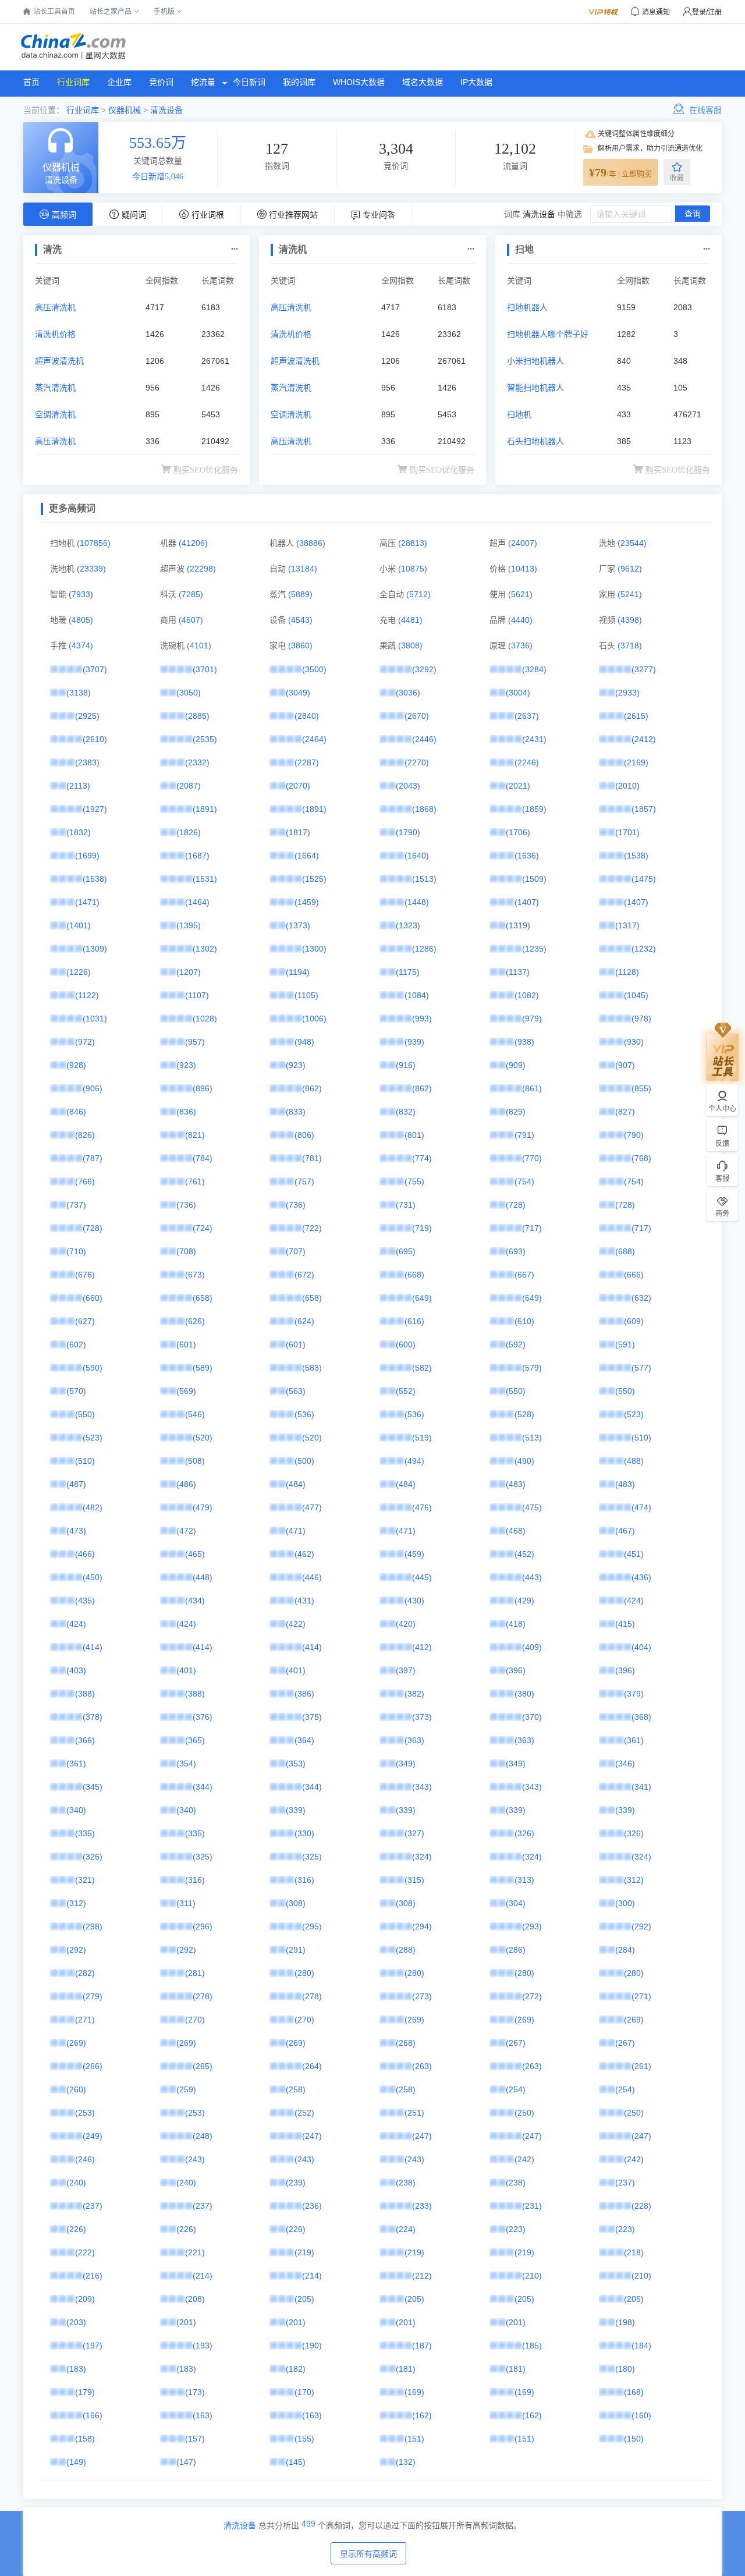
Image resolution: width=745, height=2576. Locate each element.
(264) (312, 2066)
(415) (625, 1624)
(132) (406, 2462)
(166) (93, 2415)
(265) (203, 2066)
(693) (516, 1251)
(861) (532, 1088)
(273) (422, 1996)
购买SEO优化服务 (206, 470)
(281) (195, 1973)
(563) (296, 1391)
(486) (186, 1484)
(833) (296, 1112)
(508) (195, 1461)
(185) (532, 2346)
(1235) (534, 949)
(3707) (95, 669)
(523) (634, 1414)
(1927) (95, 809)
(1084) (417, 995)
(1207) (189, 972)
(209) (85, 2299)
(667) (524, 1275)
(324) (422, 1857)
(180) (625, 2369)
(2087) (189, 786)
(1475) (644, 879)
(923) (186, 1065)
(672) (304, 1275)
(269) (414, 2020)
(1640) (417, 856)
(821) (195, 1135)
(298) (93, 1926)
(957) (195, 1042)
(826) (85, 1135)
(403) (76, 1670)
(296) (203, 1926)
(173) (195, 2392)
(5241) (630, 594)
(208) (195, 2299)
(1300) (314, 949)
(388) (85, 1694)
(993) (422, 1019)
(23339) (91, 569)
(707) (296, 1251)
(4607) (191, 620)
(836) (186, 1112)
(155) (304, 2439)
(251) (414, 2113)
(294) (422, 1926)
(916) (406, 1065)
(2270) (417, 762)
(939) (414, 1042)
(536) (304, 1414)
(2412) (644, 739)
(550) (516, 1391)
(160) (641, 2415)
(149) (76, 2462)
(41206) (193, 543)
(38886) (311, 543)
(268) (406, 2043)
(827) (625, 1112)
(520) (203, 1438)
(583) (312, 1368)
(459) (414, 1554)
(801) (414, 1135)
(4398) (630, 620)
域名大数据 (423, 82)
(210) (532, 2276)
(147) (186, 2462)
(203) (76, 2322)
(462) (304, 1554)
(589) (203, 1368)
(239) (296, 2183)
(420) (406, 1624)
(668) (414, 1275)
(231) (532, 2206)
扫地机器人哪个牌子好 (548, 334)
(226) (76, 2229)
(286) (516, 1950)
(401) (186, 1670)
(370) (532, 1717)
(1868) (424, 809)
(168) (634, 2392)
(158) (85, 2439)
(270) (195, 2020)
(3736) (520, 645)
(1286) (424, 949)
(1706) (518, 832)
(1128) (627, 972)
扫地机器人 (527, 307)
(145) (296, 2462)
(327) (414, 1833)
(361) (634, 1740)
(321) (85, 1880)
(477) (312, 1507)
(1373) (298, 925)
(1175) (408, 972)
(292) (641, 1926)
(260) (76, 2089)
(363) (414, 1740)
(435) (85, 1601)
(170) (304, 2392)
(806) (304, 1135)
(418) (516, 1624)
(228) (641, 2206)
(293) (532, 1926)
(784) (203, 1158)
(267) (516, 2043)
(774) (422, 1158)
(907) (625, 1065)
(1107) (197, 995)
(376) (203, 1717)
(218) (634, 2252)
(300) (625, 1903)
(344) (203, 1787)
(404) (641, 1647)
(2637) (527, 716)
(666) (634, 1275)
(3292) (424, 669)
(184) (641, 2346)
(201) (186, 2322)
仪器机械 (125, 110)
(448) (203, 1577)
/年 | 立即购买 (620, 172)
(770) (532, 1158)
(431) (304, 1601)
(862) (312, 1088)
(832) (406, 1112)
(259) (186, 2089)
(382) (414, 1694)
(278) (203, 1996)
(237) (625, 2183)
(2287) (307, 762)
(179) (85, 2392)
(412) (422, 1647)
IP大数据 (476, 82)
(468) (516, 1531)
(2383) (87, 762)
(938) (524, 1042)
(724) (203, 1228)
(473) (76, 1531)
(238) (406, 2183)
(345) (93, 1787)
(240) (76, 2183)
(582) (422, 1368)
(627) (85, 1321)
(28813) (413, 543)
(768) (641, 1158)
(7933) (81, 594)
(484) (296, 1484)
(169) (414, 2392)
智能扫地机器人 (535, 388)
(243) (195, 2159)
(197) (93, 2346)
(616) (414, 1321)
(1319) (518, 925)
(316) (195, 1880)
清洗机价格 (55, 334)
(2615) (636, 716)
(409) (532, 1647)
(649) (422, 1298)
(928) (76, 1065)
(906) (93, 1088)
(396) (516, 1670)
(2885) (197, 716)
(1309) (95, 949)
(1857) (644, 809)
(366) (85, 1740)
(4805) (81, 620)
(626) (195, 1321)
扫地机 (519, 414)
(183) (76, 2369)
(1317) (627, 925)
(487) (76, 1484)
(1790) (408, 832)
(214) (203, 2276)
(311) (186, 1903)
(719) (422, 1228)
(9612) (630, 569)
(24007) (523, 543)
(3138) (79, 693)
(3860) (300, 645)
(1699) (87, 856)
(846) (76, 1112)
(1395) (189, 925)
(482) (93, 1507)
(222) (85, 2252)
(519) (422, 1438)
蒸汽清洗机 (55, 388)
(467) (625, 1531)
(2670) (417, 716)
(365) (195, 1740)
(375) (312, 1717)
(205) (304, 2299)
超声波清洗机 (59, 361)
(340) (76, 1810)
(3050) (189, 693)
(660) (93, 1298)
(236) (312, 2206)
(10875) (413, 569)
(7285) (191, 594)
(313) (524, 1880)
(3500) (314, 669)
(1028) (205, 1019)
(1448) (417, 902)
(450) (93, 1577)
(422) (296, 1624)
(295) (312, 1926)
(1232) (644, 949)
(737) (76, 1205)
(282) (85, 1973)
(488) (634, 1461)
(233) (422, 2206)
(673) (195, 1275)
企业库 (119, 82)
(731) (406, 1205)
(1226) (79, 972)
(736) (186, 1205)
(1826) (189, 832)
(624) (304, 1321)
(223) (516, 2229)
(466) (85, 1554)
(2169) (636, 762)
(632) (641, 1298)
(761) (195, 1181)
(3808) (410, 645)
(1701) (627, 832)
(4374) (81, 645)
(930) (634, 1042)
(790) (634, 1135)
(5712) (418, 594)
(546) (195, 1414)
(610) (524, 1321)
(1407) (527, 902)
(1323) (408, 925)
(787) (93, 1158)
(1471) (87, 902)
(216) (93, 2276)
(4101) (199, 645)
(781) (312, 1158)
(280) (304, 1973)
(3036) (408, 693)
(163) (203, 2415)
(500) (304, 1461)
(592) (516, 1344)
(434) (195, 1601)
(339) (296, 1810)
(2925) (87, 716)
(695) (406, 1251)
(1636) (527, 856)
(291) (296, 1950)
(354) (186, 1764)
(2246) (527, 762)
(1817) (298, 832)
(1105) (306, 995)
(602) (76, 1344)
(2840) (307, 716)
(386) (304, 1694)
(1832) (79, 832)
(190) (312, 2346)
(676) (85, 1275)
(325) (203, 1857)
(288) (406, 1950)
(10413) (523, 569)
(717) (532, 1228)
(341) (641, 1787)
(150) (634, 2439)
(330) (304, 1833)
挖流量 (203, 82)
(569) (186, 1391)
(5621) (520, 594)
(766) (85, 1181)
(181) (406, 2369)
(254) (516, 2089)
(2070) (298, 786)
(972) (85, 1042)
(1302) (205, 949)
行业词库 (73, 82)
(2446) (424, 739)
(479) (203, 1507)
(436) (641, 1577)
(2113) (78, 786)
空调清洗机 (55, 414)
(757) (304, 1181)
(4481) (410, 620)
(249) (93, 2136)
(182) (296, 2369)
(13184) (303, 569)
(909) (516, 1065)
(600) (406, 1344)
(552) (406, 1391)
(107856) (94, 543)
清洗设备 (166, 110)
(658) (203, 1298)
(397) (406, 1670)
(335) (85, 1833)
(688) (625, 1251)
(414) (93, 1647)
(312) (634, 1880)
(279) (93, 1996)
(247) (312, 2136)
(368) (641, 1717)
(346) (625, 1764)
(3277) (644, 669)
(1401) (79, 925)
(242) (524, 2159)
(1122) (87, 995)
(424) (634, 1601)
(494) (414, 1461)
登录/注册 (707, 12)
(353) (296, 1764)
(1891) (205, 809)
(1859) (534, 809)
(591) (625, 1344)
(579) (532, 1368)
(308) (296, 1903)
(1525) (314, 879)
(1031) (95, 1019)
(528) (524, 1414)
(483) (516, 1484)
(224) (406, 2229)
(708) (186, 1251)
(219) (304, 2252)
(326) (524, 1833)
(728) (516, 1205)
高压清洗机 (55, 307)
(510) (641, 1438)
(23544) (632, 543)
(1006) (314, 1019)
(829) (516, 1112)
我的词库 (299, 82)
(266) (93, 2066)
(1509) (534, 879)
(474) (641, 1507)
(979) (532, 1019)
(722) (312, 1228)
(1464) (197, 902)
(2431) (534, 739)
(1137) (518, 972)
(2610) (95, 739)
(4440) (520, 620)
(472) (186, 1531)
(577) (641, 1368)
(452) (524, 1554)
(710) (76, 1251)
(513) (532, 1438)
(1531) (205, 879)
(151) (414, 2439)
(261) (641, 2066)
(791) (524, 1135)
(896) (203, 1088)
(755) (414, 1181)
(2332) (197, 762)
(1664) (307, 856)
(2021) (518, 786)
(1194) (298, 972)
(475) (532, 1507)
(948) (304, 1042)
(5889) (300, 594)
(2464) (314, 739)
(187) (422, 2346)
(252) (304, 2113)
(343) (422, 1787)
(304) (516, 1903)
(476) (422, 1507)
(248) (203, 2136)
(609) (634, 1321)
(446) (312, 1577)
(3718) (630, 645)
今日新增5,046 (158, 177)
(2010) (627, 786)
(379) (634, 1694)
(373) (422, 1717)
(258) (296, 2089)
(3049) (298, 693)
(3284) (534, 669)
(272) (532, 1996)
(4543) (300, 620)
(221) (195, 2252)
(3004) (518, 693)
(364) (304, 1740)
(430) (414, 1601)
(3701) (205, 669)
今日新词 (249, 82)
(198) (625, 2322)
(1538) (636, 856)
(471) (296, 1531)
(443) (532, 1577)
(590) (93, 1368)
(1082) (527, 995)
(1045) (636, 995)
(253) (85, 2113)
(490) (524, 1461)
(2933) (627, 693)
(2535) (205, 739)
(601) (186, 1344)
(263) (422, 2066)
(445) (422, 1577)
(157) (195, 2439)
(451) (634, 1554)
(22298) (201, 569)
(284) (625, 1950)
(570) (76, 1391)
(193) (203, 2346)
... (235, 246)
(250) (524, 2113)
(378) (93, 1717)
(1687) (197, 856)
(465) (195, 1554)
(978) (641, 1019)
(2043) (408, 786)
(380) (524, 1694)
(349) (406, 1764)
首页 (31, 82)
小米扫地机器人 (535, 361)
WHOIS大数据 (359, 82)
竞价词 (161, 82)
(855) (641, 1088)
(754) (524, 1181)
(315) (414, 1880)
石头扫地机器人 (535, 441)
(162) (422, 2415)
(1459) (307, 902)
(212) (422, 2276)
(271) (641, 1996)
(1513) (424, 879)
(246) (85, 2159)
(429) (524, 1601)
